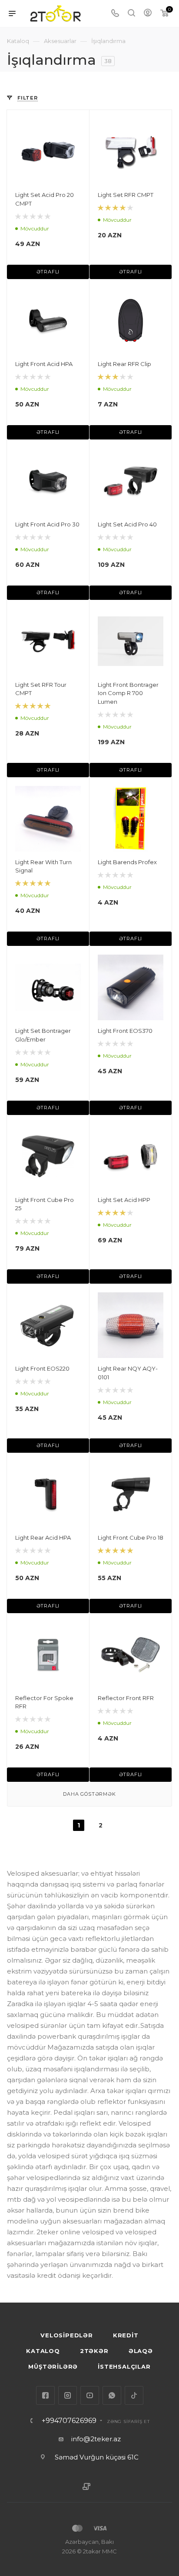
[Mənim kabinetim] (148, 14)
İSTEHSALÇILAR (124, 2366)
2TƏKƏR (94, 2351)
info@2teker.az (96, 2439)
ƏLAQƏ (141, 2351)
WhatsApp (112, 2395)
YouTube (90, 2395)
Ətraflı (48, 272)
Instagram (68, 2395)
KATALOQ (43, 2351)
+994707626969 (69, 2421)
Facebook (45, 2395)
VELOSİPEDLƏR (67, 2335)
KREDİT (126, 2335)
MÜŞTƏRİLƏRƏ (53, 2366)
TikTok (134, 2395)
